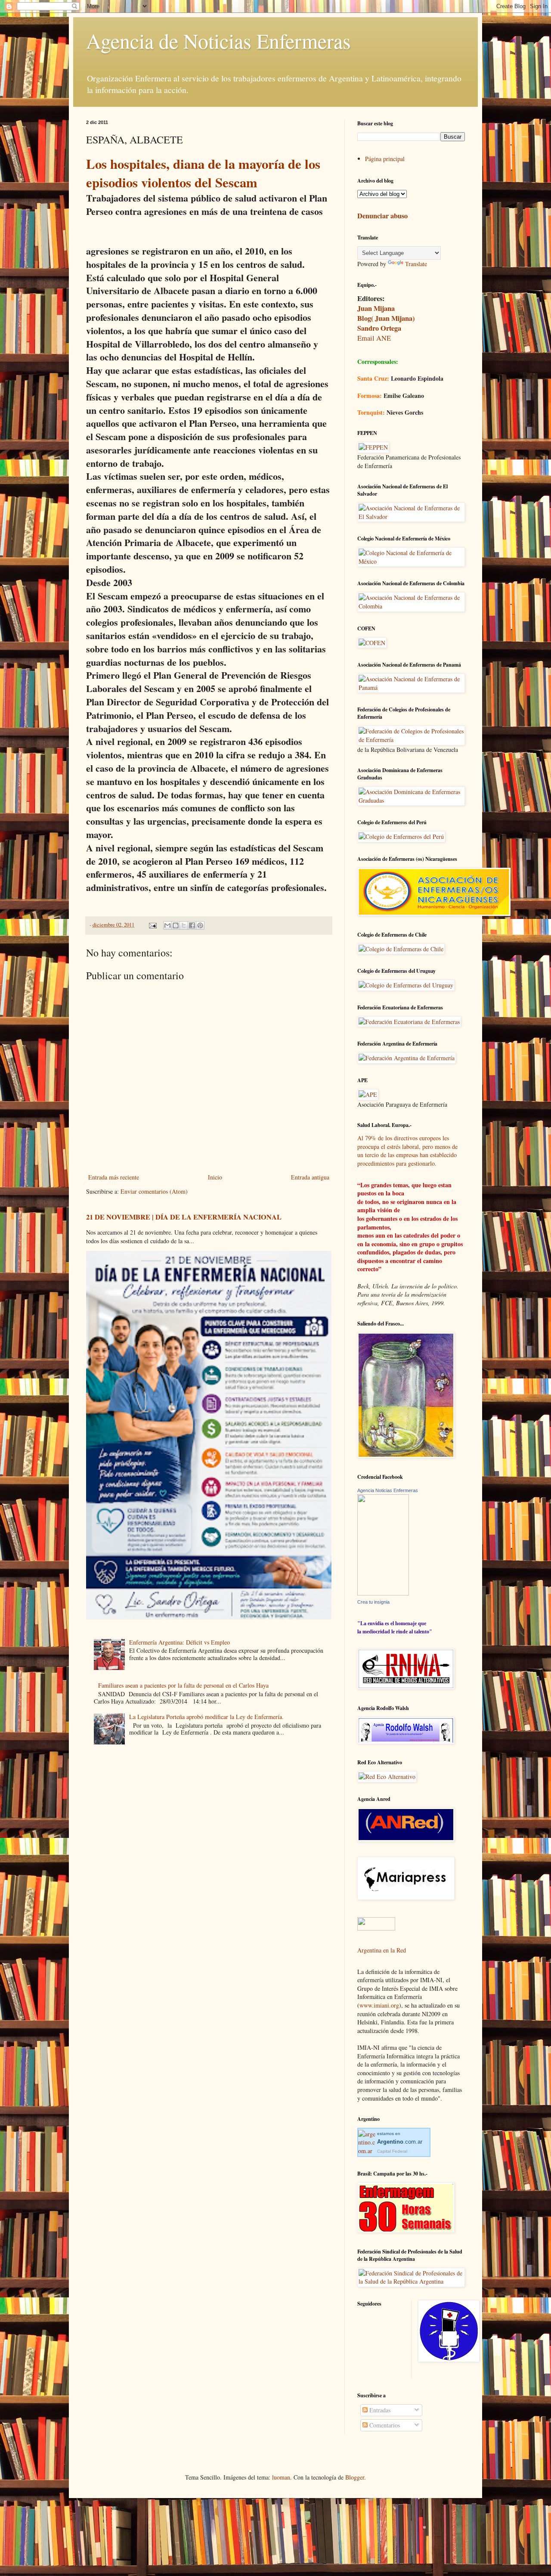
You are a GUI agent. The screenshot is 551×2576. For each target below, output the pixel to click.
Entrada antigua (310, 1177)
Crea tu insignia (373, 1602)
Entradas (379, 2410)
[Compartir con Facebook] (192, 925)
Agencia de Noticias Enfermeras (218, 40)
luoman (281, 2477)
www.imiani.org (379, 2005)
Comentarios (384, 2425)
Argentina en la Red (382, 1950)
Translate (416, 264)
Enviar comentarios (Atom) (154, 1191)
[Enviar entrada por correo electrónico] (152, 925)
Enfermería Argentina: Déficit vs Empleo (180, 1642)
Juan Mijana (376, 308)
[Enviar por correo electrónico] (167, 925)
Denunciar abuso (382, 216)
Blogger (355, 2477)
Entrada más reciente (114, 1177)
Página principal (385, 159)
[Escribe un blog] (176, 925)
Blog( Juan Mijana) (386, 318)
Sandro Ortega (379, 328)
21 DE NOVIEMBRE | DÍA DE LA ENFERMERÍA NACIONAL (184, 1217)
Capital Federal (392, 2151)
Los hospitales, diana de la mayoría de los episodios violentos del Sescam (203, 173)
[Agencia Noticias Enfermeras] (383, 1593)
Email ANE (374, 338)
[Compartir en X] (184, 925)
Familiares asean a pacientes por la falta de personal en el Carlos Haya (183, 1685)
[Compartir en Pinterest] (200, 925)
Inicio (215, 1177)
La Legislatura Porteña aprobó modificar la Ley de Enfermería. (206, 1717)
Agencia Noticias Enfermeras (388, 1490)
